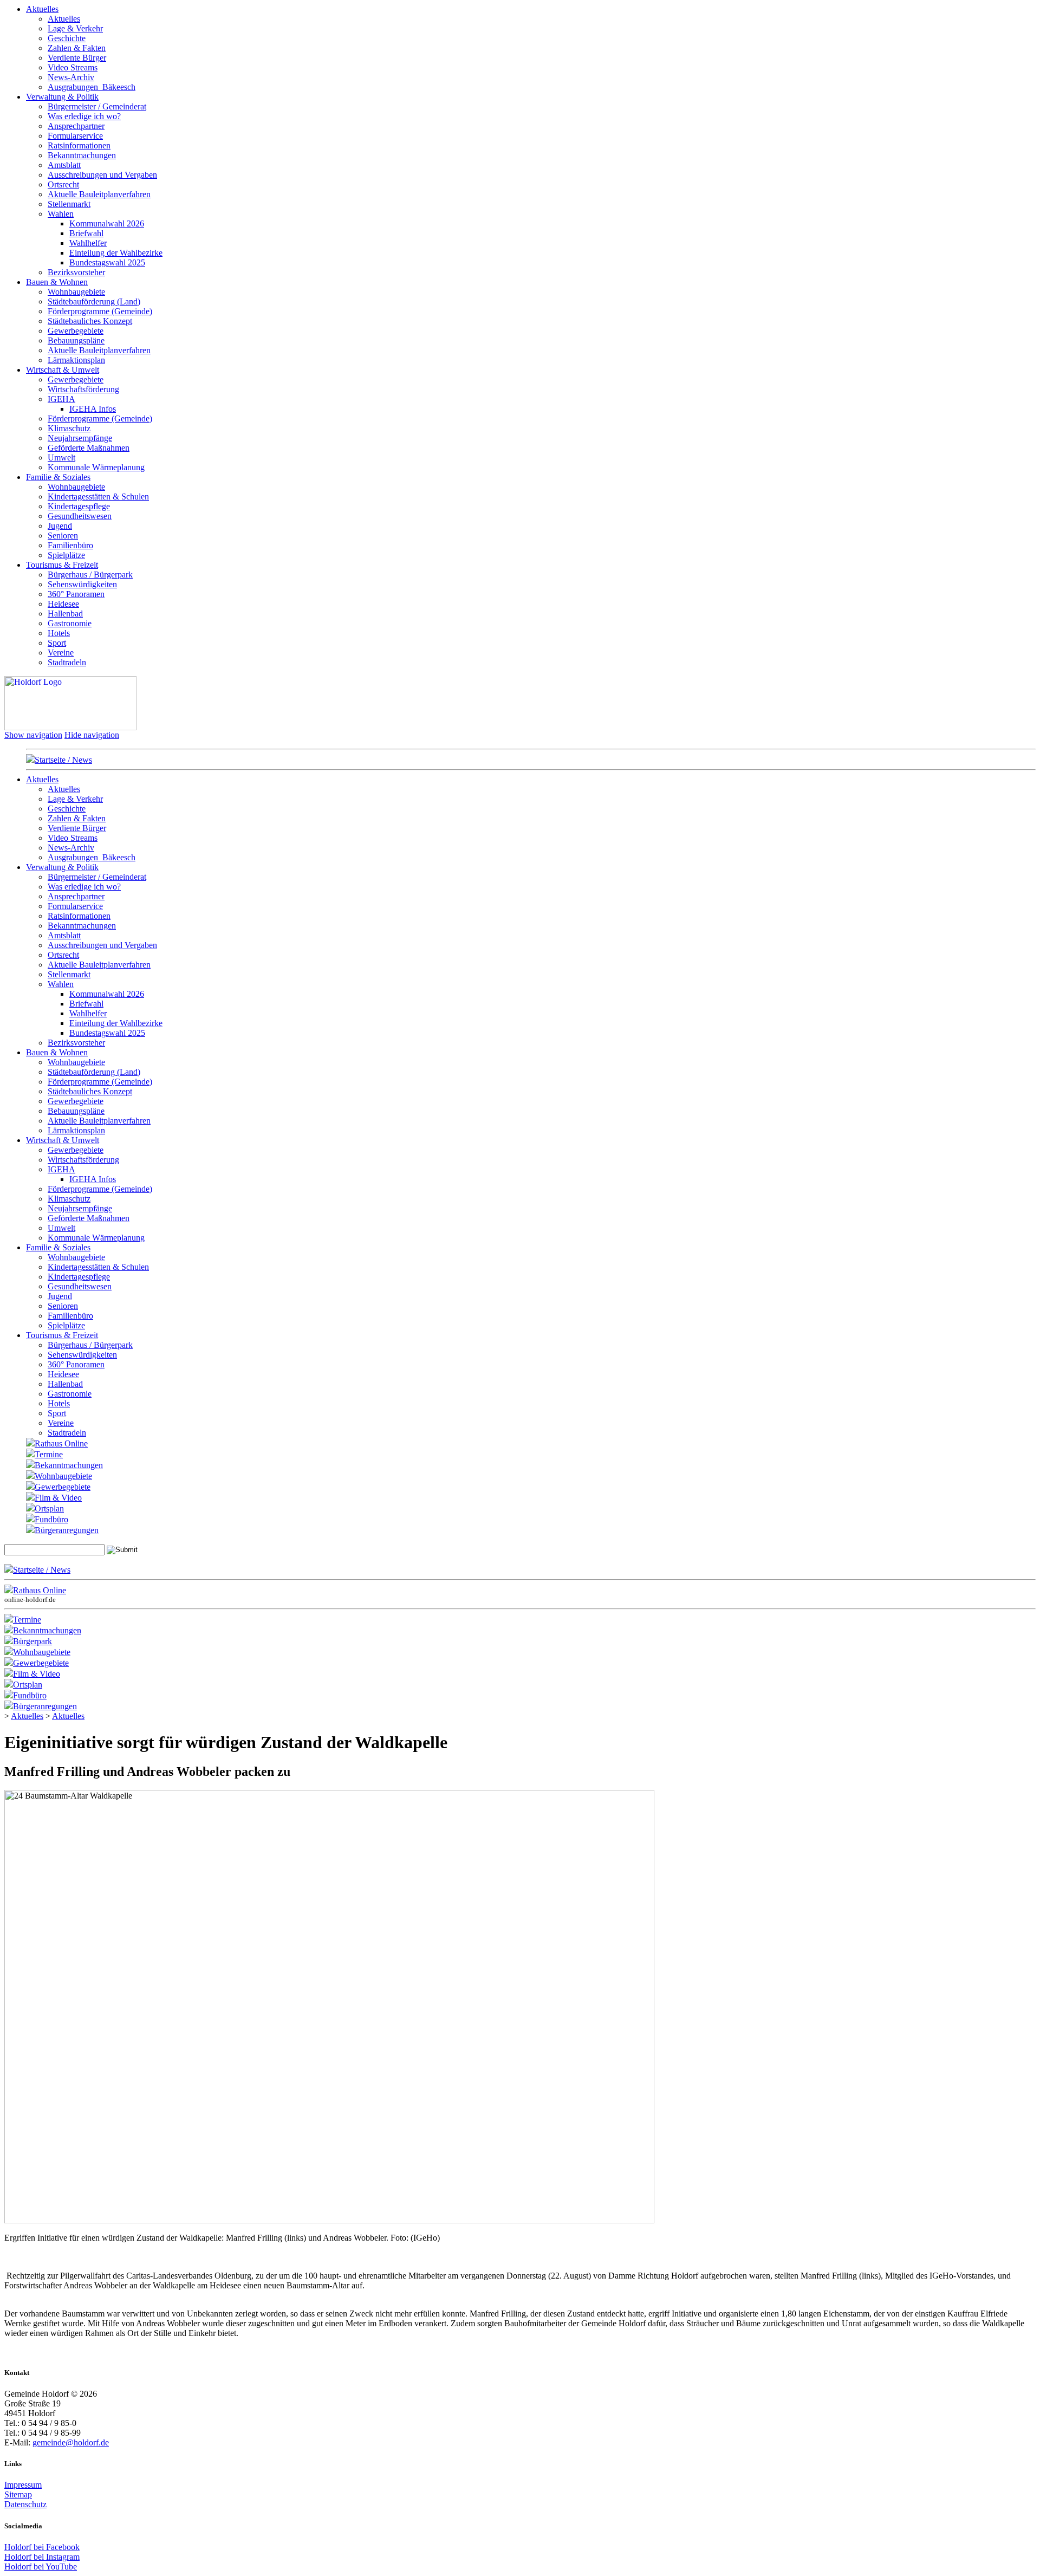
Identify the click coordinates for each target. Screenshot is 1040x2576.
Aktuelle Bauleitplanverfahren (99, 194)
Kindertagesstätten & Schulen (98, 497)
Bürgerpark (32, 1641)
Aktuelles (42, 9)
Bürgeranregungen (67, 1530)
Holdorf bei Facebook (42, 2547)
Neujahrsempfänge (80, 438)
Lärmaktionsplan (76, 360)
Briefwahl (86, 233)
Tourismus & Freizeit (62, 565)
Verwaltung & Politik (62, 97)
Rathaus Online (61, 1443)
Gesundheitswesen (80, 516)
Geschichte (67, 38)
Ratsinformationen (79, 145)
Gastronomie (70, 623)
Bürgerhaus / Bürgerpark (90, 575)
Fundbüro (51, 1519)
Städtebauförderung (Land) (94, 301)
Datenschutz (25, 2504)
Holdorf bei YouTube (41, 2567)
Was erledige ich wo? (84, 116)
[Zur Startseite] (70, 727)
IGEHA (61, 399)
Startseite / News (63, 760)
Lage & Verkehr (75, 28)
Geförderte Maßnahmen (89, 448)
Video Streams (73, 67)
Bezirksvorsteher (76, 272)
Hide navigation (92, 735)
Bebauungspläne (76, 340)
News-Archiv (71, 77)
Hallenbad (65, 614)
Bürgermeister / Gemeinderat (97, 106)
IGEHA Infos (93, 409)
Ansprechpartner (76, 126)
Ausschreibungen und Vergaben (102, 175)
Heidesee (63, 604)
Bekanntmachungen (82, 155)
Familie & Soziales (58, 477)
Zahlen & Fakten (77, 48)
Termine (49, 1454)
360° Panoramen (76, 594)
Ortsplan (49, 1508)
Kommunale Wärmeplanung (96, 467)
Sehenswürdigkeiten (82, 584)
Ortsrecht (63, 184)
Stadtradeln (67, 662)
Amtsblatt (64, 165)
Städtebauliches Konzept (90, 321)
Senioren (63, 536)
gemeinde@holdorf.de (71, 2442)
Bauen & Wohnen (57, 282)
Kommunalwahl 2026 (107, 223)
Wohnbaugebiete (76, 292)
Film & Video (58, 1498)
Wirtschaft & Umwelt (63, 370)
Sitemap (18, 2494)
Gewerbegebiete (76, 331)
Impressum (23, 2485)
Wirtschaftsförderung (83, 389)
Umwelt (61, 458)
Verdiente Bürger (77, 58)
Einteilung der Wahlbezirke (116, 253)
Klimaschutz (69, 428)
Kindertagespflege (79, 506)
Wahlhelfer (88, 243)
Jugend (60, 526)
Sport (57, 643)
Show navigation (33, 735)
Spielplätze (66, 555)
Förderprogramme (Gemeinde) (100, 311)
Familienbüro (70, 545)
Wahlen (61, 214)
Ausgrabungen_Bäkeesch (92, 87)
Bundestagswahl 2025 (107, 262)
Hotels (59, 633)
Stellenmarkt (69, 204)
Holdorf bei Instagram (42, 2557)
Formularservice (75, 136)
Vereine (61, 653)
